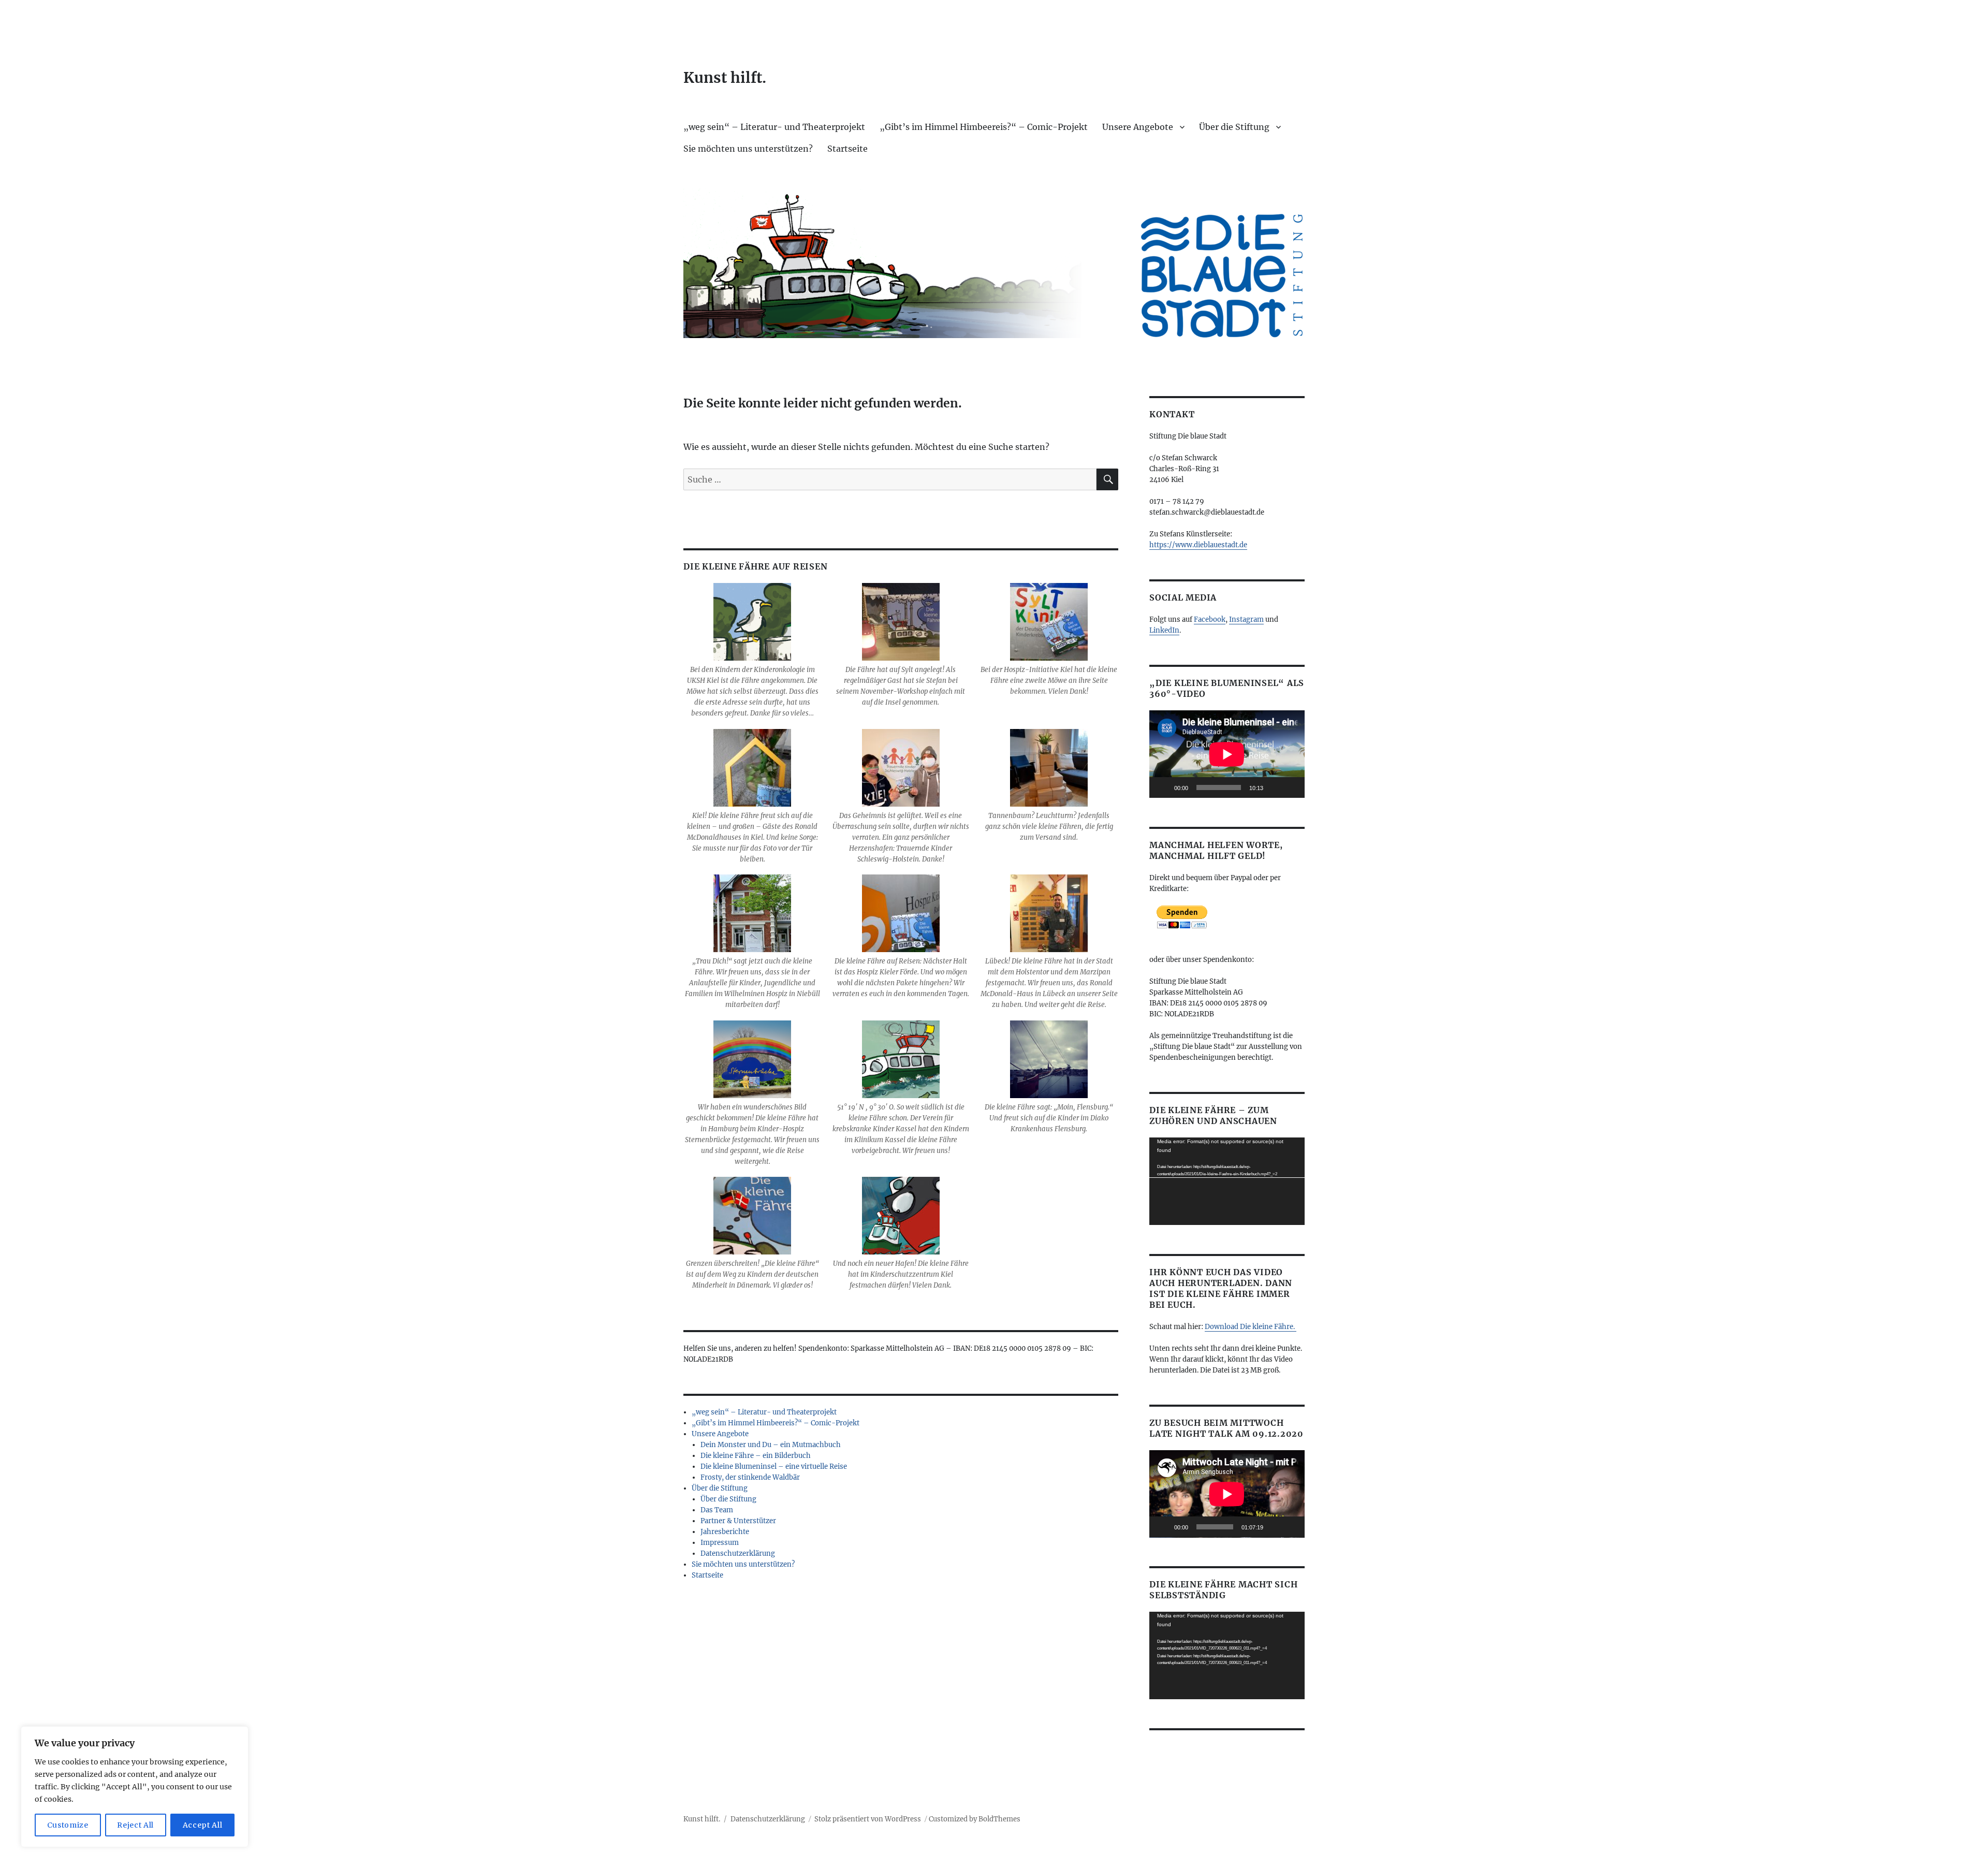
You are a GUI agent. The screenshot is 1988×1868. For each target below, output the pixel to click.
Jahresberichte (725, 1532)
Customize (68, 1825)
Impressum (720, 1543)
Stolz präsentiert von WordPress (868, 1819)
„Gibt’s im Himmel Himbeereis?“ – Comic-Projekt (984, 127)
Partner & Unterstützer (738, 1521)
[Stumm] (1275, 787)
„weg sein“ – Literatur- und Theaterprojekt (774, 127)
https (1158, 545)
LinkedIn (1164, 630)
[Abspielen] (1163, 787)
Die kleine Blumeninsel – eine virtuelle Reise (774, 1466)
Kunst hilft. (725, 78)
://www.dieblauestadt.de (1207, 545)
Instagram (1246, 619)
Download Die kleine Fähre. (1251, 1327)
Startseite (847, 149)
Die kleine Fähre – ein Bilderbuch (756, 1456)
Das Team (717, 1510)
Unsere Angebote (1138, 127)
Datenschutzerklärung (738, 1553)
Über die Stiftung (1234, 127)
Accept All (203, 1825)
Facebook (1210, 619)
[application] (1227, 754)
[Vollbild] (1291, 787)
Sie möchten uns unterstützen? (748, 149)
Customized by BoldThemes (975, 1819)
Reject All (135, 1825)
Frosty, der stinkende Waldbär (750, 1477)
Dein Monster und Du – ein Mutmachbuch (771, 1445)
